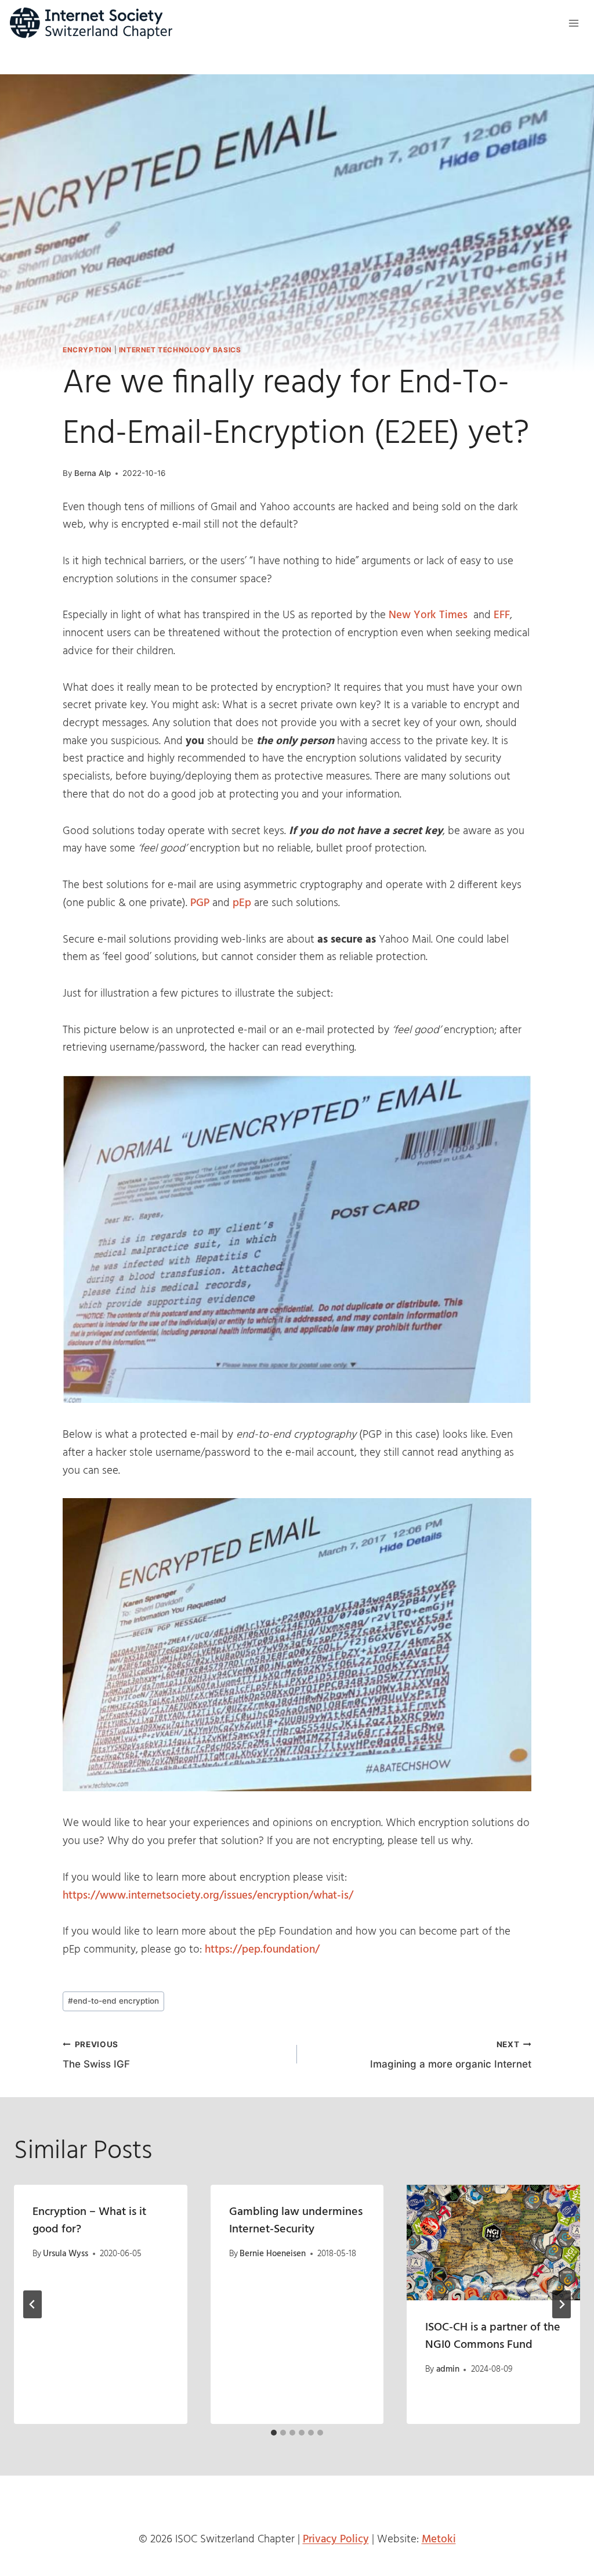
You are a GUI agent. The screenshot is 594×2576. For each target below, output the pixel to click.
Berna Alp (93, 473)
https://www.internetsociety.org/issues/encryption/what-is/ (208, 1896)
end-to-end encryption (113, 2001)
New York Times (430, 615)
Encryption (87, 350)
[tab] (274, 2433)
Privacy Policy (336, 2539)
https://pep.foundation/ (262, 1950)
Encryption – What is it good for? (89, 2221)
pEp (242, 903)
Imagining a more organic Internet (451, 2055)
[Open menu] (573, 23)
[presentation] (493, 2243)
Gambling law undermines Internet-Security (296, 2221)
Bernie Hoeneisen (273, 2254)
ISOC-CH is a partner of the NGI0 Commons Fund (493, 2336)
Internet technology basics (180, 350)
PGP (201, 903)
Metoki (439, 2539)
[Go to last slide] (32, 2304)
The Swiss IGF (96, 2055)
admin (448, 2369)
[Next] (562, 2304)
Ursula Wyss (66, 2254)
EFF (502, 615)
